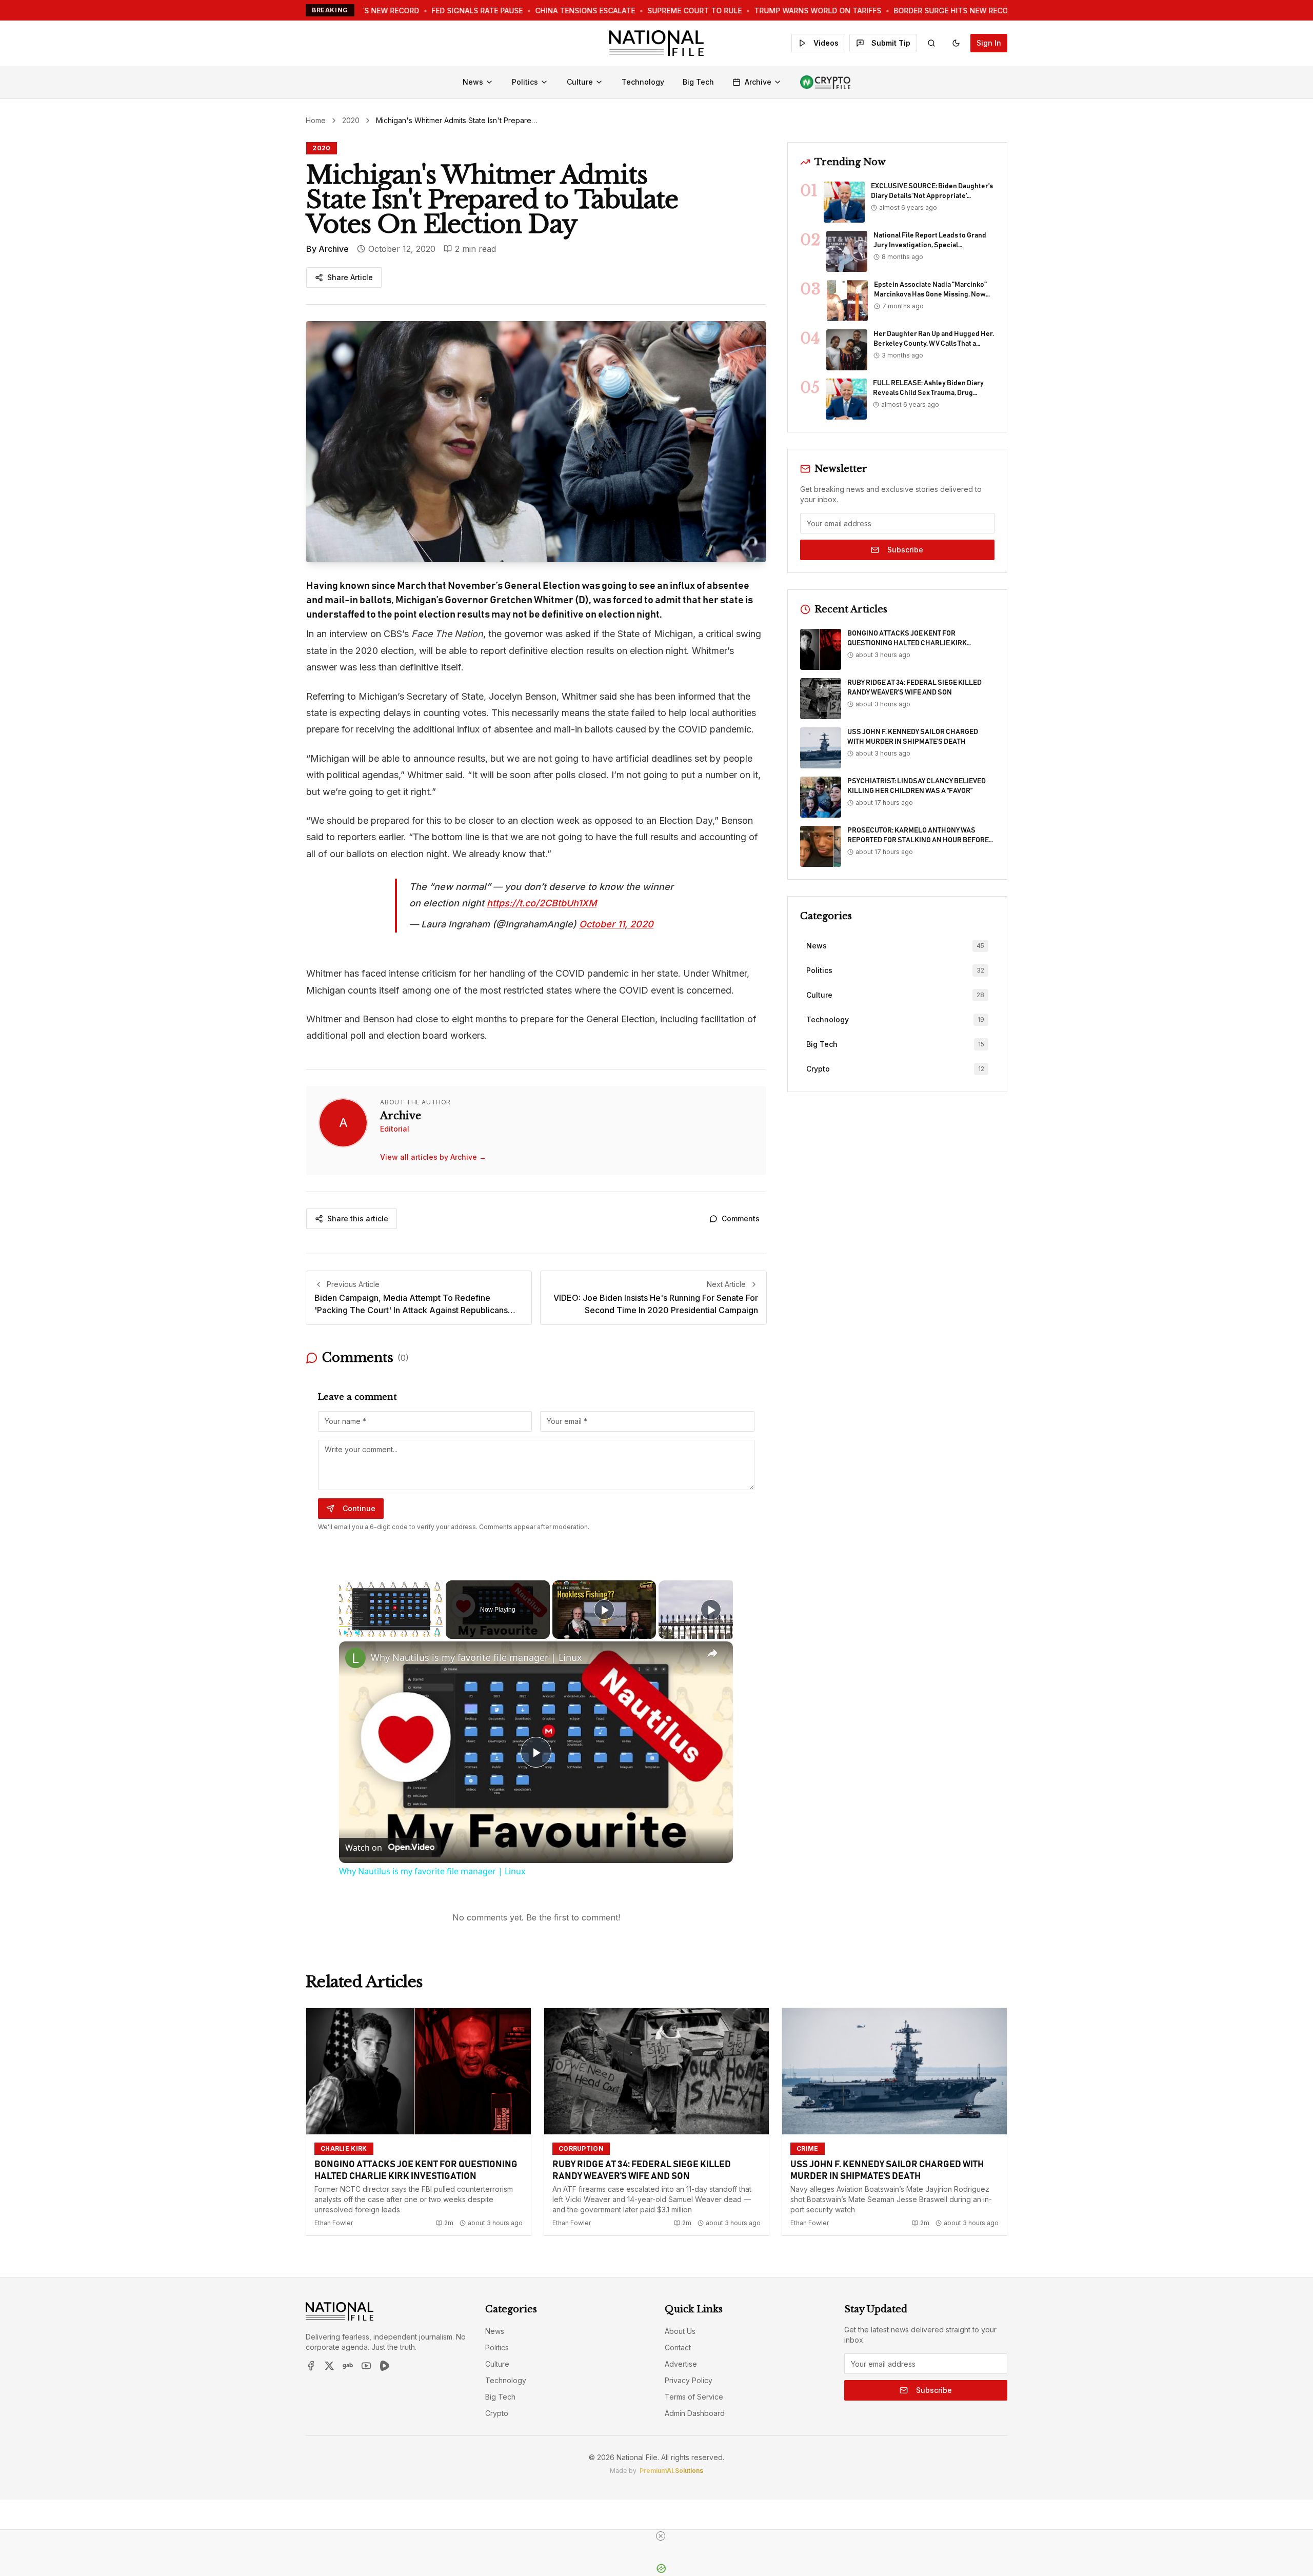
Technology (643, 82)
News (473, 82)
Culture (580, 82)
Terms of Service (694, 2397)
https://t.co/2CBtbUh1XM (542, 903)
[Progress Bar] (391, 1627)
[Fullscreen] (437, 1633)
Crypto (497, 2413)
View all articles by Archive (433, 1157)
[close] (661, 2536)
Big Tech (698, 82)
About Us (680, 2331)
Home (316, 120)
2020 (351, 120)
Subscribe (905, 550)
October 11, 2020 (616, 924)
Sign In (989, 43)
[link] (355, 1658)
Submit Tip (891, 43)
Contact (678, 2347)
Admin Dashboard (695, 2413)
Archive (758, 82)
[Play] (345, 1633)
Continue (359, 1508)
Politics (525, 82)
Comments (741, 1218)
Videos (826, 43)
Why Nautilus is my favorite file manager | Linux (476, 1657)
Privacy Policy (689, 2380)
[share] (712, 1653)
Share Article (350, 277)
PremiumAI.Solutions (671, 2471)
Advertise (681, 2364)
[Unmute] (357, 1633)
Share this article (358, 1218)
